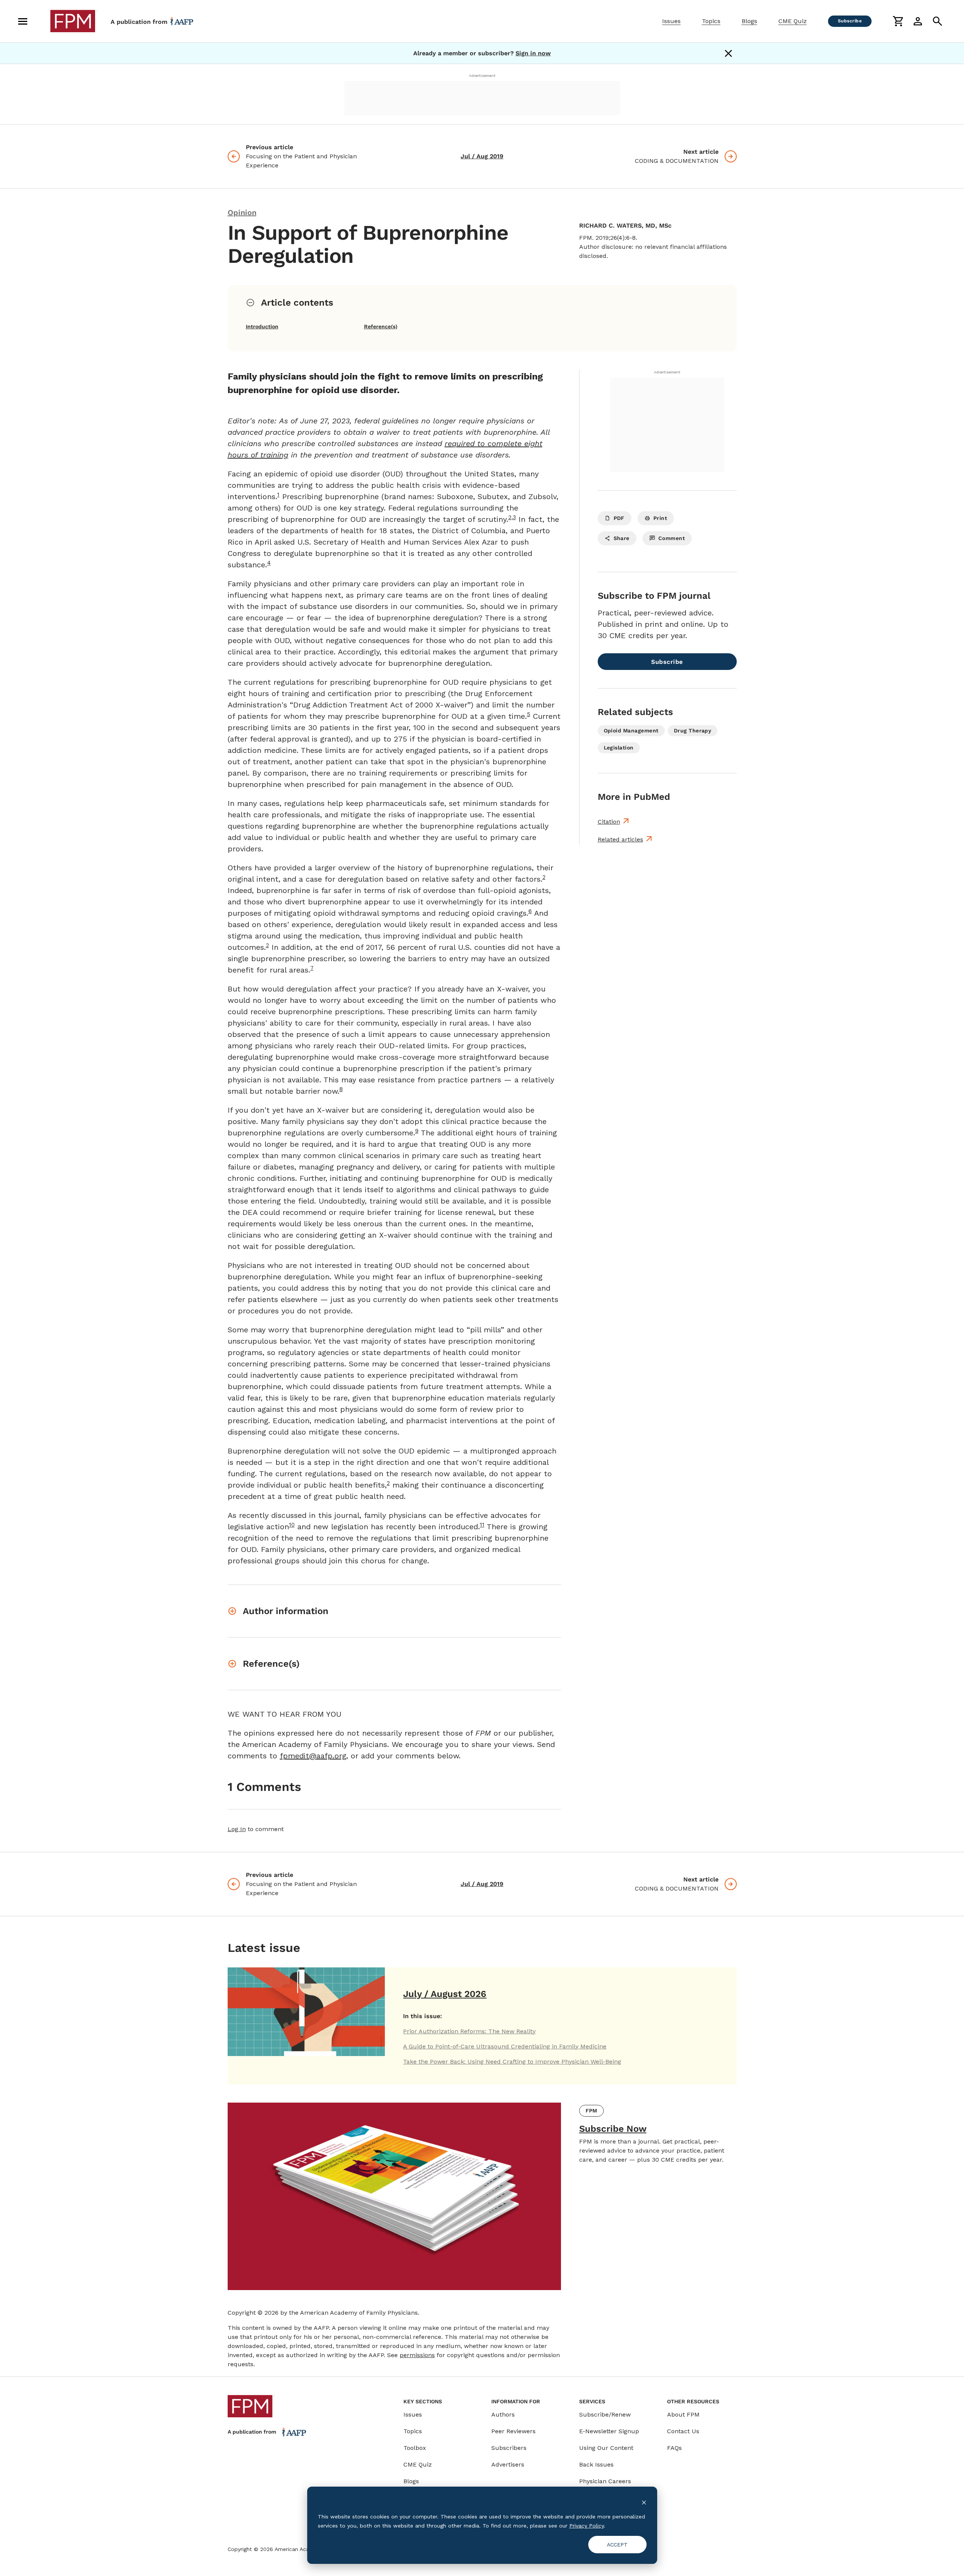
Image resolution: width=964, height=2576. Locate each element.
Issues (671, 21)
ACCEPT (617, 2545)
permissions (417, 2355)
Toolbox (415, 2448)
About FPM (683, 2414)
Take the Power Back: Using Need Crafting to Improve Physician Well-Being (512, 2062)
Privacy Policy (587, 2526)
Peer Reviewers (513, 2431)
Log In (237, 1829)
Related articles (620, 839)
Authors (503, 2414)
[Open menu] (23, 21)
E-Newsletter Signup (609, 2431)
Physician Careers (605, 2481)
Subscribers (509, 2448)
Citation (609, 822)
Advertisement (482, 76)
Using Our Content (606, 2448)
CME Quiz (793, 21)
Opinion (242, 212)
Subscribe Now (613, 2129)
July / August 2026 (445, 1994)
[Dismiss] (728, 53)
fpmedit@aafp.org (313, 1756)
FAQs (674, 2448)
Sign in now (533, 53)
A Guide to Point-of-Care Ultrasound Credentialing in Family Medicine (505, 2046)
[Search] (937, 21)
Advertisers (508, 2464)
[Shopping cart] (898, 21)
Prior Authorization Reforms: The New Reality (469, 2031)
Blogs (749, 21)
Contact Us (683, 2431)
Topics (711, 21)
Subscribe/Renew (605, 2414)
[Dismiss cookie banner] (644, 2502)
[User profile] (918, 21)
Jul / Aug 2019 (482, 156)
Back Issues (596, 2464)
